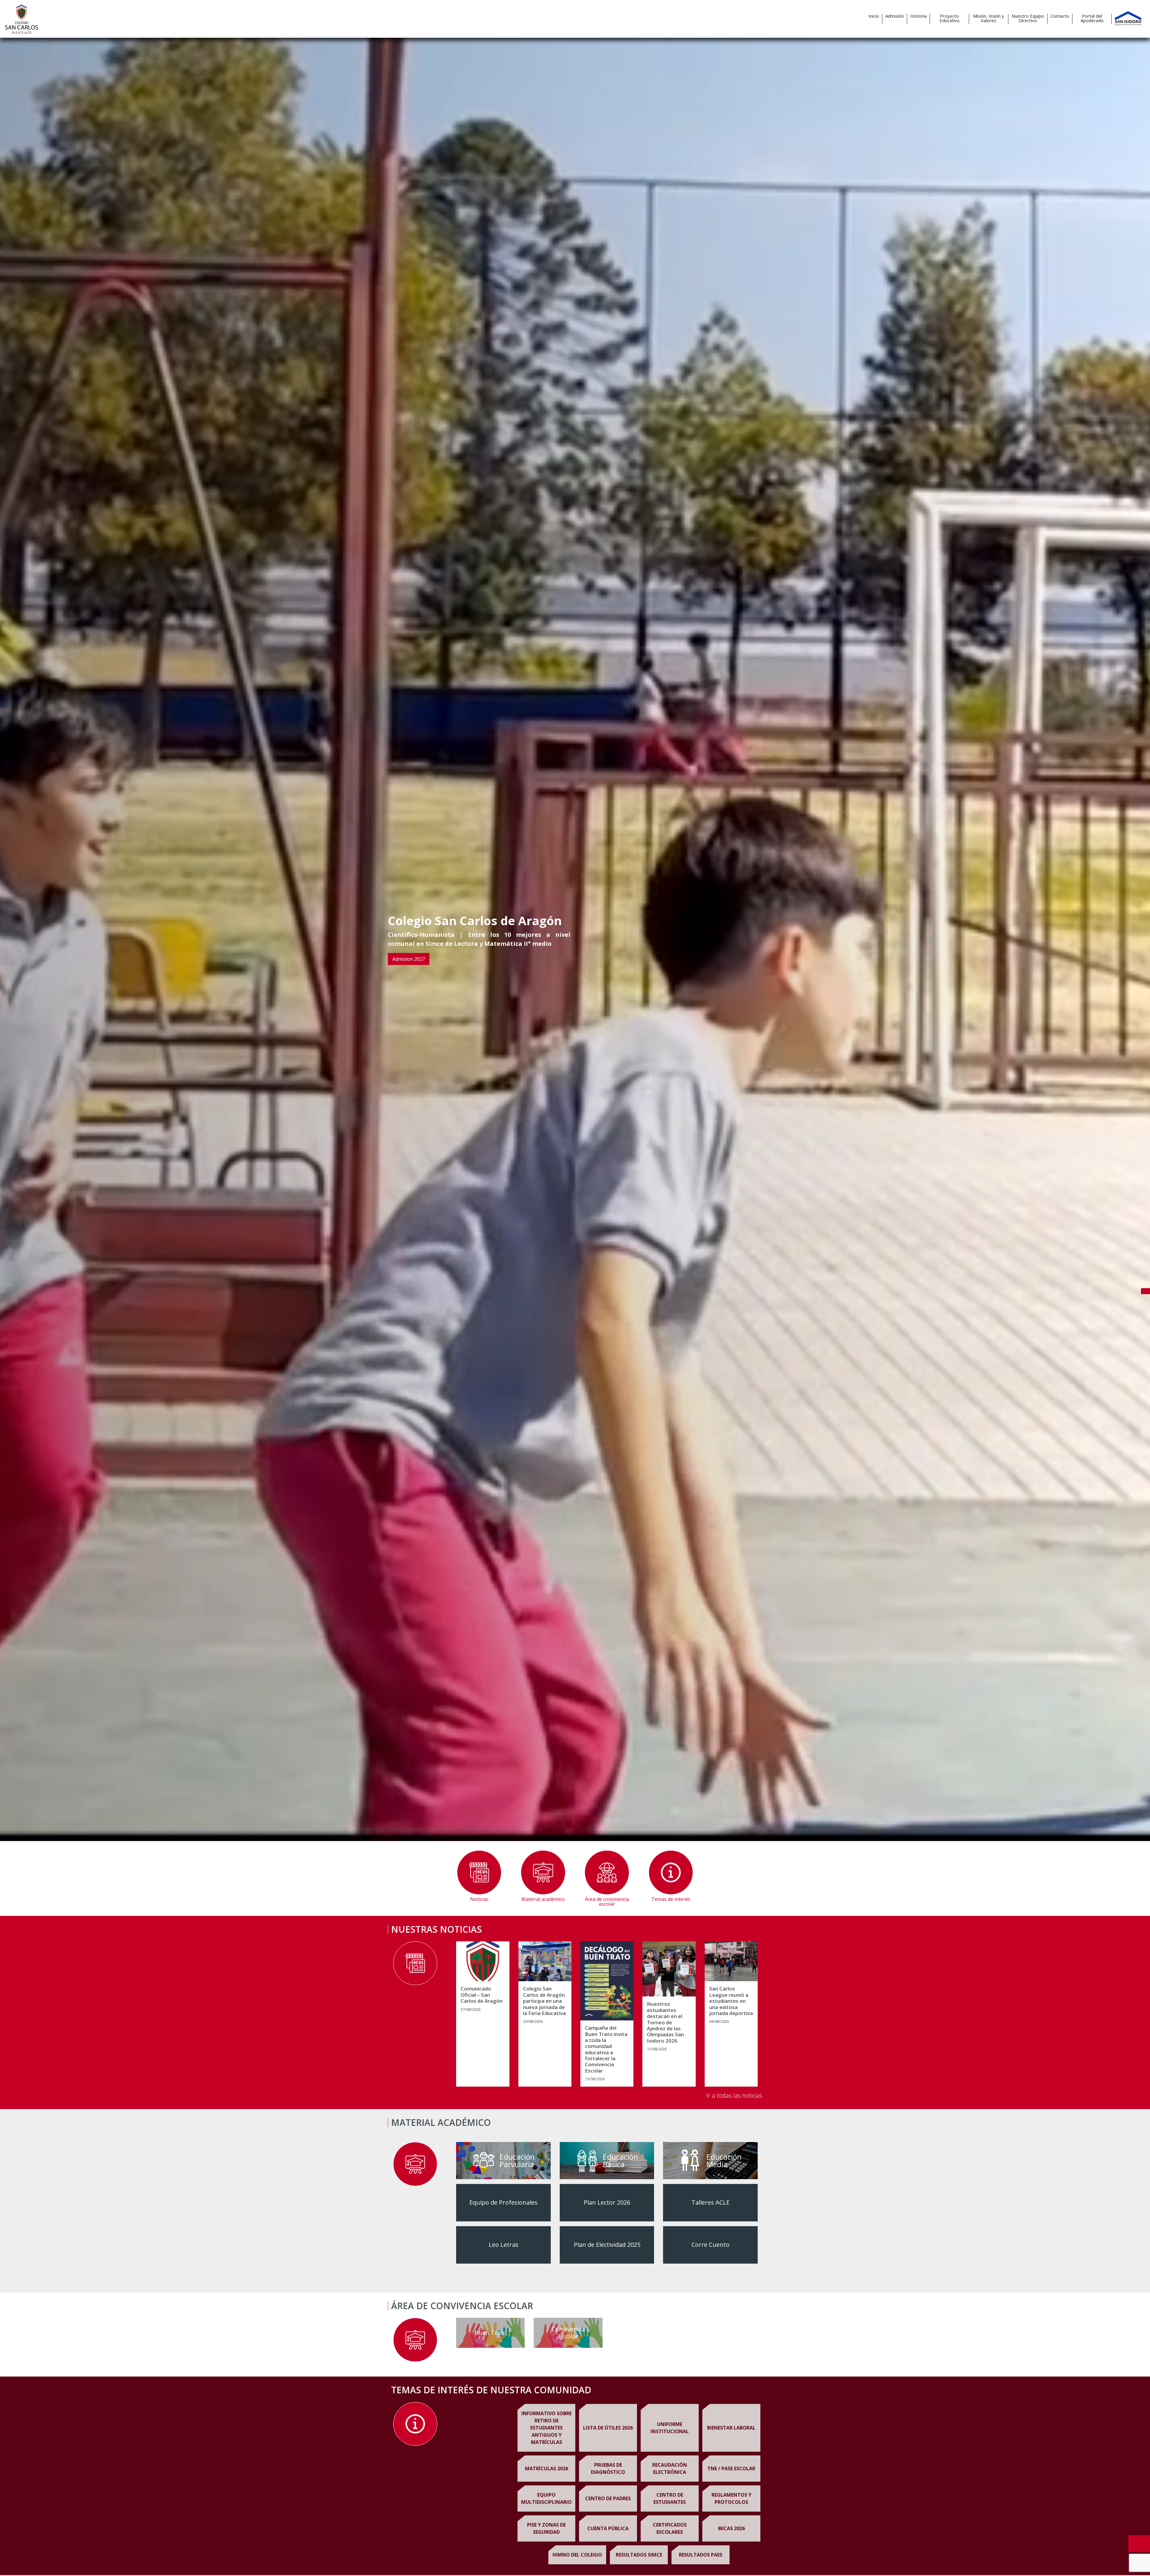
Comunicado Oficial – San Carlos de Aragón (482, 1995)
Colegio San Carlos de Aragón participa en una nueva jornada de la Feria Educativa (544, 2001)
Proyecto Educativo (949, 18)
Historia (918, 16)
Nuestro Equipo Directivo (1028, 18)
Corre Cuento (711, 2245)
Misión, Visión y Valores (989, 18)
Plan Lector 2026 (607, 2202)
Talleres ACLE (711, 2202)
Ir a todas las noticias (734, 2095)
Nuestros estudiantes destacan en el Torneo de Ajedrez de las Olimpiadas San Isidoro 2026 (665, 2022)
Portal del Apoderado (1092, 18)
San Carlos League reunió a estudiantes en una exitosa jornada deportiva (731, 2001)
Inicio (874, 16)
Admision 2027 (409, 959)
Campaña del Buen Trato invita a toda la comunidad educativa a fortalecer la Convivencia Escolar (606, 2049)
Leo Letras (504, 2245)
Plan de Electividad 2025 (607, 2245)
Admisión (895, 16)
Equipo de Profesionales (503, 2202)
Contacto (1060, 16)
